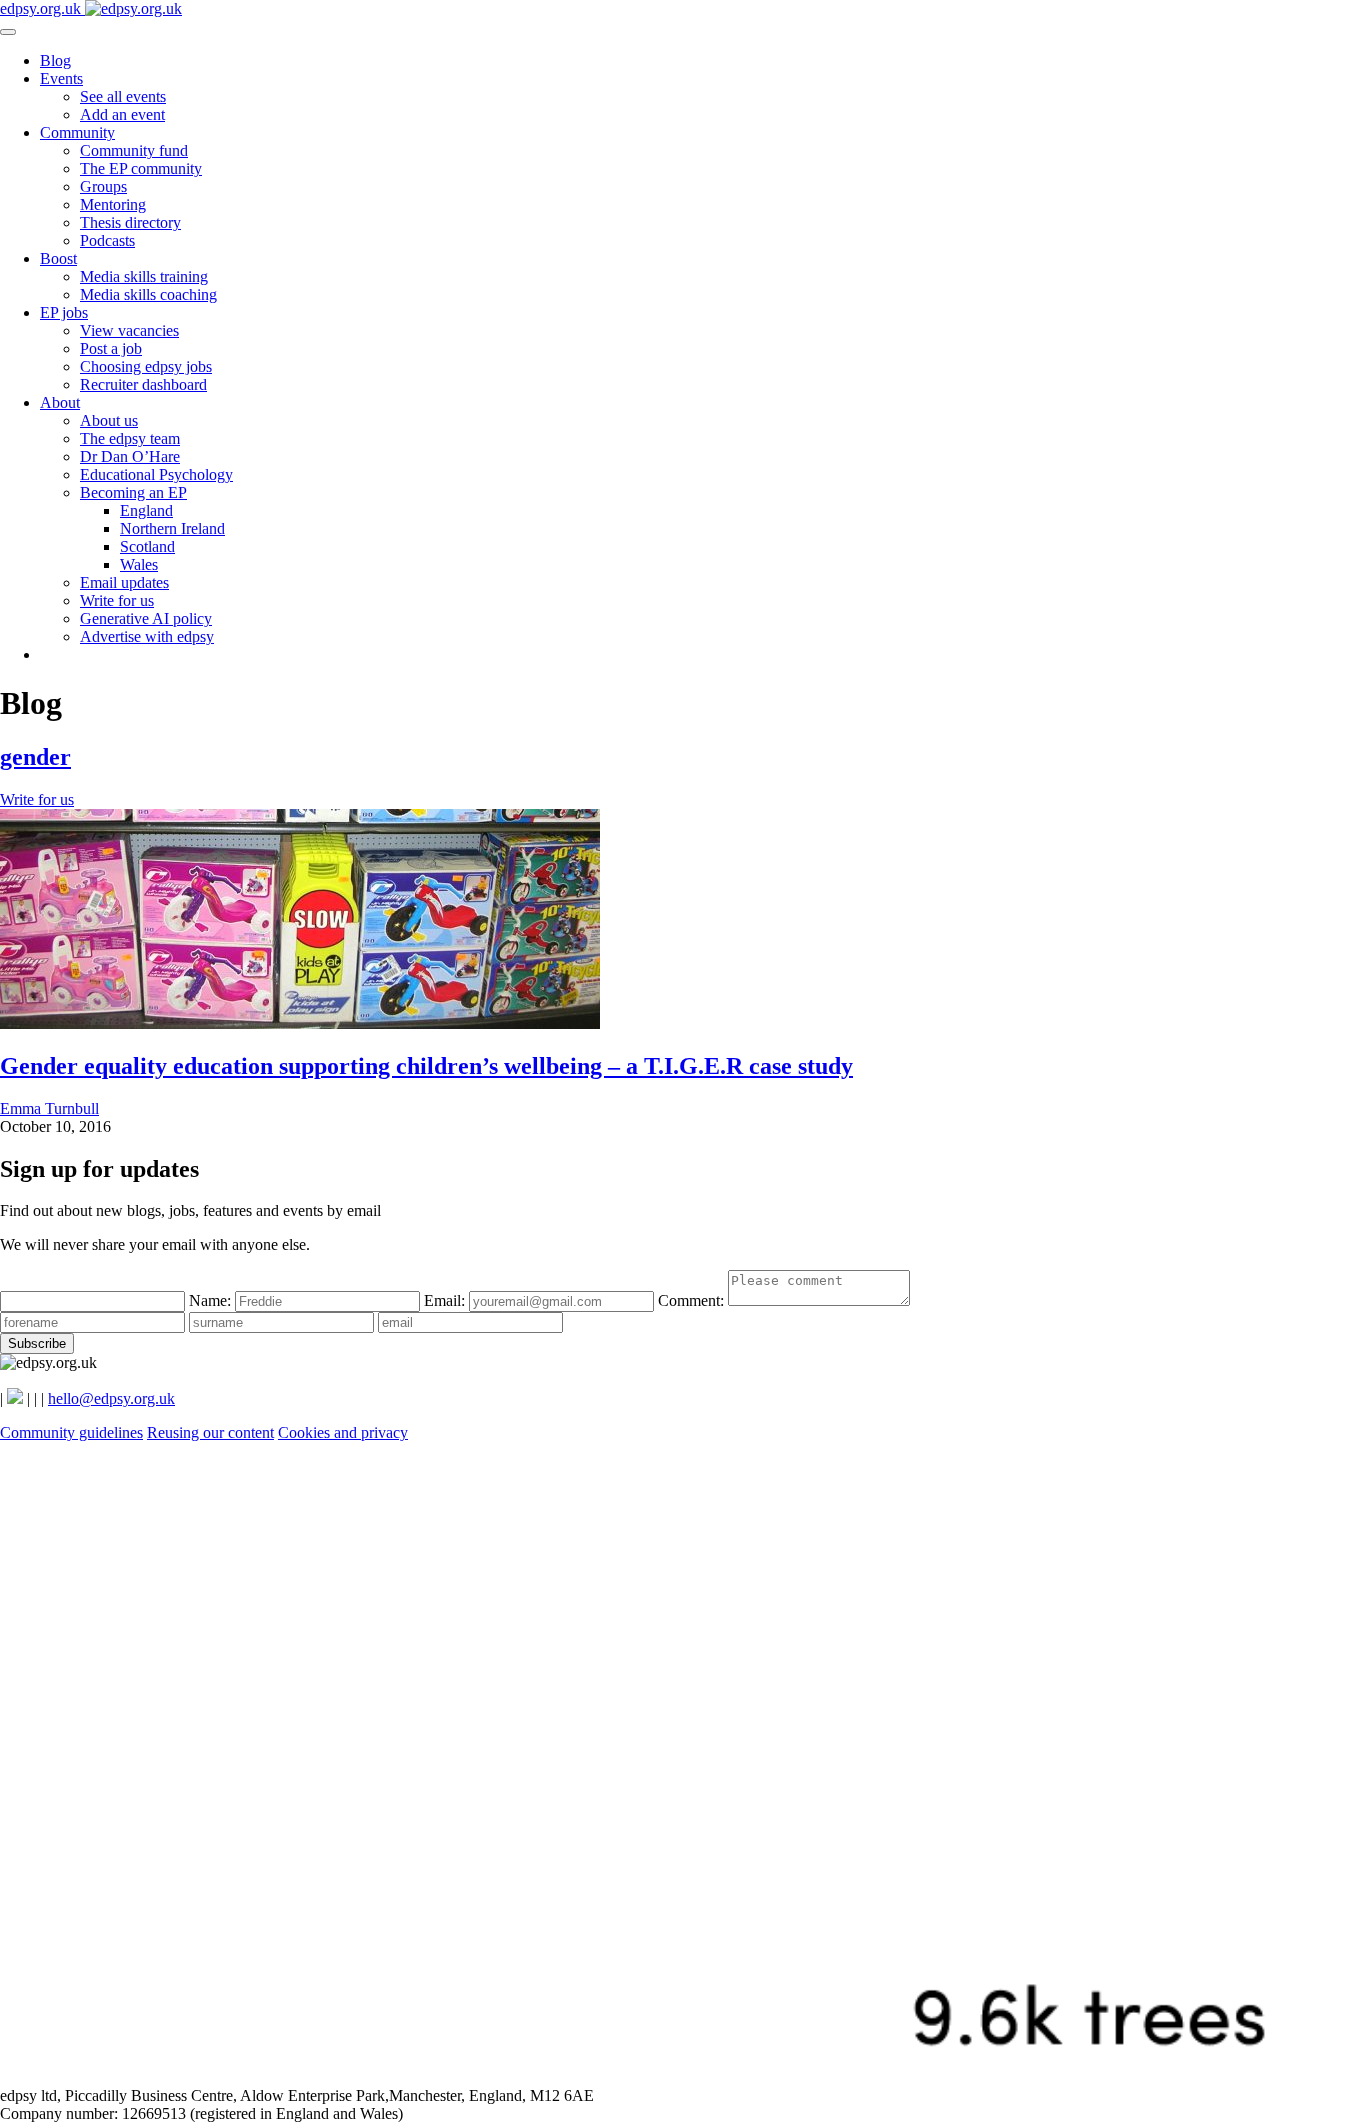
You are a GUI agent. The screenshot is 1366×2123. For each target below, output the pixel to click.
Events (61, 78)
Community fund (134, 150)
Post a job (111, 348)
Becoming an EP (133, 492)
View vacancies (129, 330)
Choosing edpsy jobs (146, 366)
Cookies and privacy (343, 1432)
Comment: (693, 1300)
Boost (58, 258)
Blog (55, 60)
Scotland (147, 546)
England (146, 510)
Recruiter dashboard (143, 384)
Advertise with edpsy (147, 636)
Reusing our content (210, 1432)
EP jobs (64, 312)
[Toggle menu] (8, 32)
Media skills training (144, 276)
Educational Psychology (156, 474)
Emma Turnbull (49, 1108)
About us (109, 420)
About (60, 402)
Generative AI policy (146, 618)
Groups (103, 186)
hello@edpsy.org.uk (111, 1398)
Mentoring (113, 204)
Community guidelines (71, 1432)
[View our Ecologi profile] (683, 2077)
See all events (123, 96)
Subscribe (37, 1343)
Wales (139, 564)
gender (35, 757)
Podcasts (107, 240)
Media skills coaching (148, 294)
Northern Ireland (172, 528)
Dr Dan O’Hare (130, 456)
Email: (446, 1300)
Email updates (124, 582)
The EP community (141, 168)
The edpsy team (130, 438)
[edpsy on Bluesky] (15, 1398)
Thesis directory (130, 222)
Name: (212, 1300)
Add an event (122, 114)
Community (77, 132)
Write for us (117, 600)
